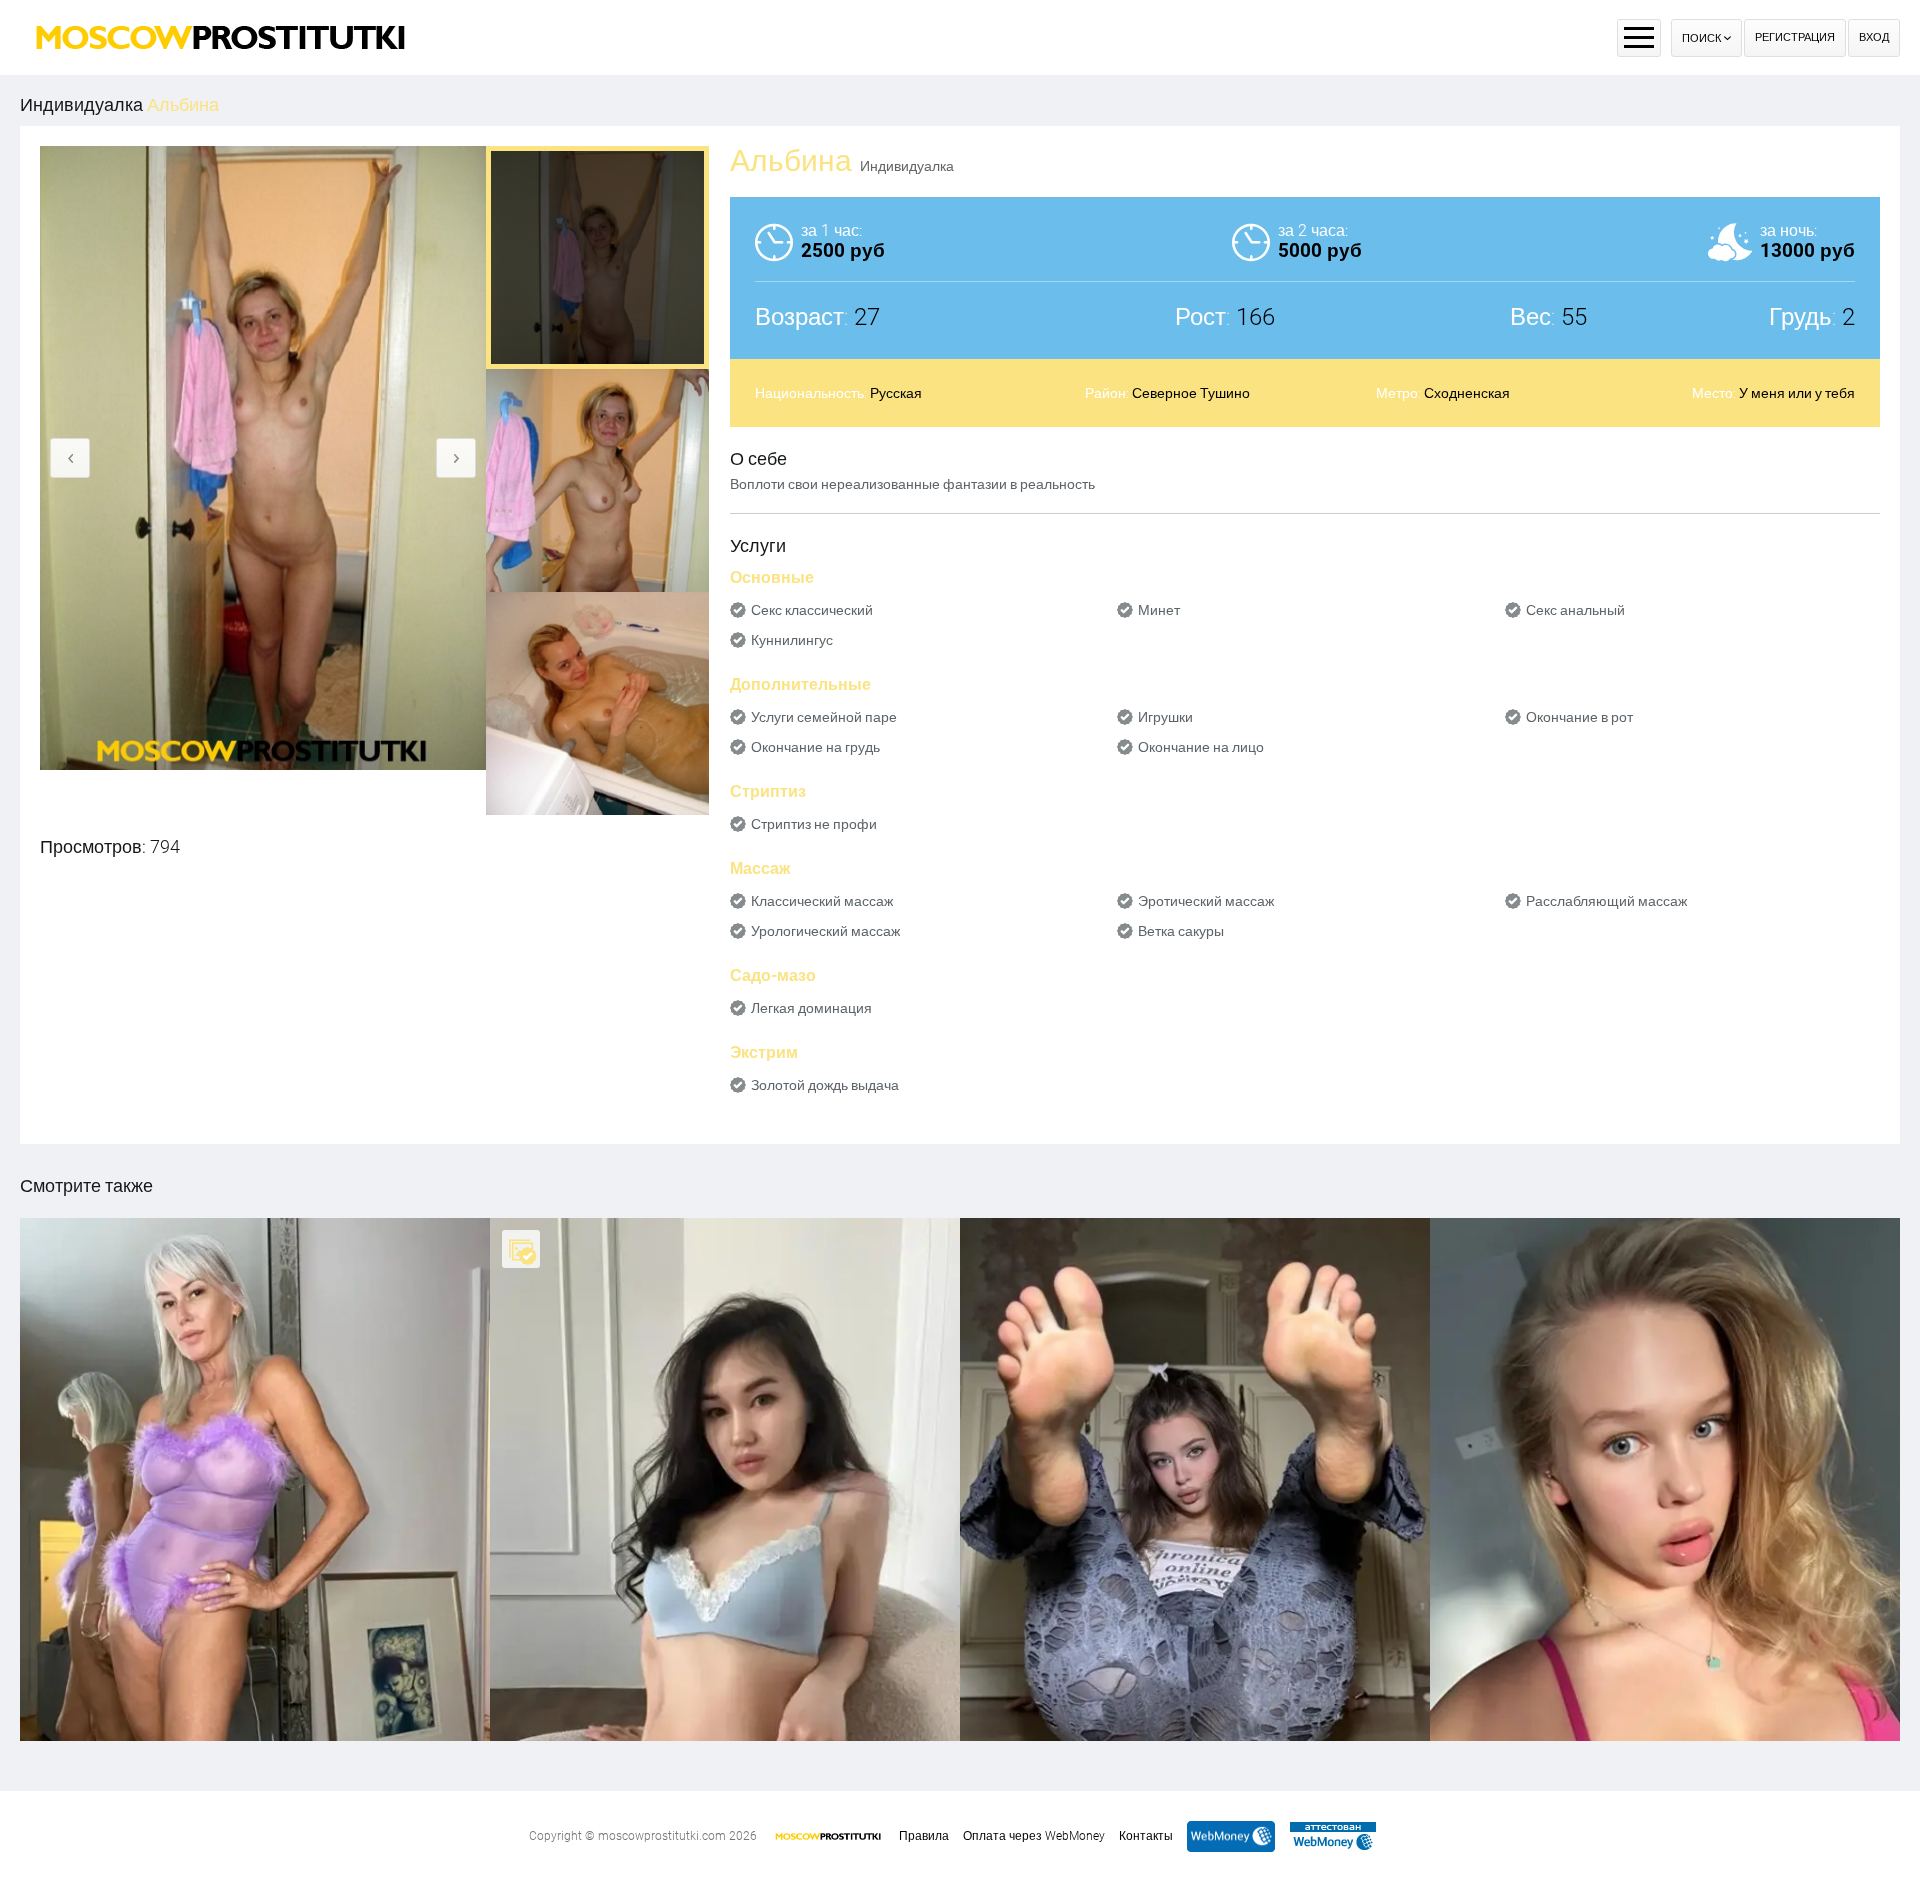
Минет (1159, 610)
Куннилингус (792, 640)
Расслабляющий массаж (1606, 901)
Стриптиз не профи (814, 824)
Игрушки (1165, 717)
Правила (924, 1836)
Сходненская (1467, 393)
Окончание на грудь (815, 747)
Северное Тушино (1191, 393)
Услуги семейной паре (824, 717)
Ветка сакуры (1181, 931)
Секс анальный (1575, 610)
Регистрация (1795, 37)
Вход (1874, 37)
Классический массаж (822, 901)
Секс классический (812, 610)
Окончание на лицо (1201, 747)
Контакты (1146, 1836)
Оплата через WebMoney (1034, 1836)
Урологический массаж (825, 931)
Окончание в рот (1579, 717)
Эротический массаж (1206, 901)
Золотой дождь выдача (825, 1085)
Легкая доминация (811, 1008)
